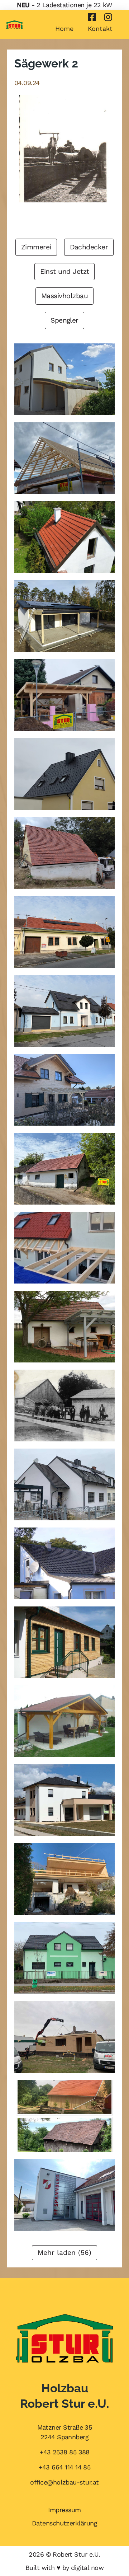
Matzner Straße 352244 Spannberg (65, 2432)
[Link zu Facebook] (92, 17)
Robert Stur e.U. (76, 2554)
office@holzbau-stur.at (64, 2482)
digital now (87, 2568)
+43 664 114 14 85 (65, 2467)
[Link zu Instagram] (108, 17)
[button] (36, 247)
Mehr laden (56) (64, 2253)
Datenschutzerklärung (64, 2523)
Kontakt (100, 29)
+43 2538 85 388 (64, 2452)
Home (64, 29)
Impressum (64, 2510)
